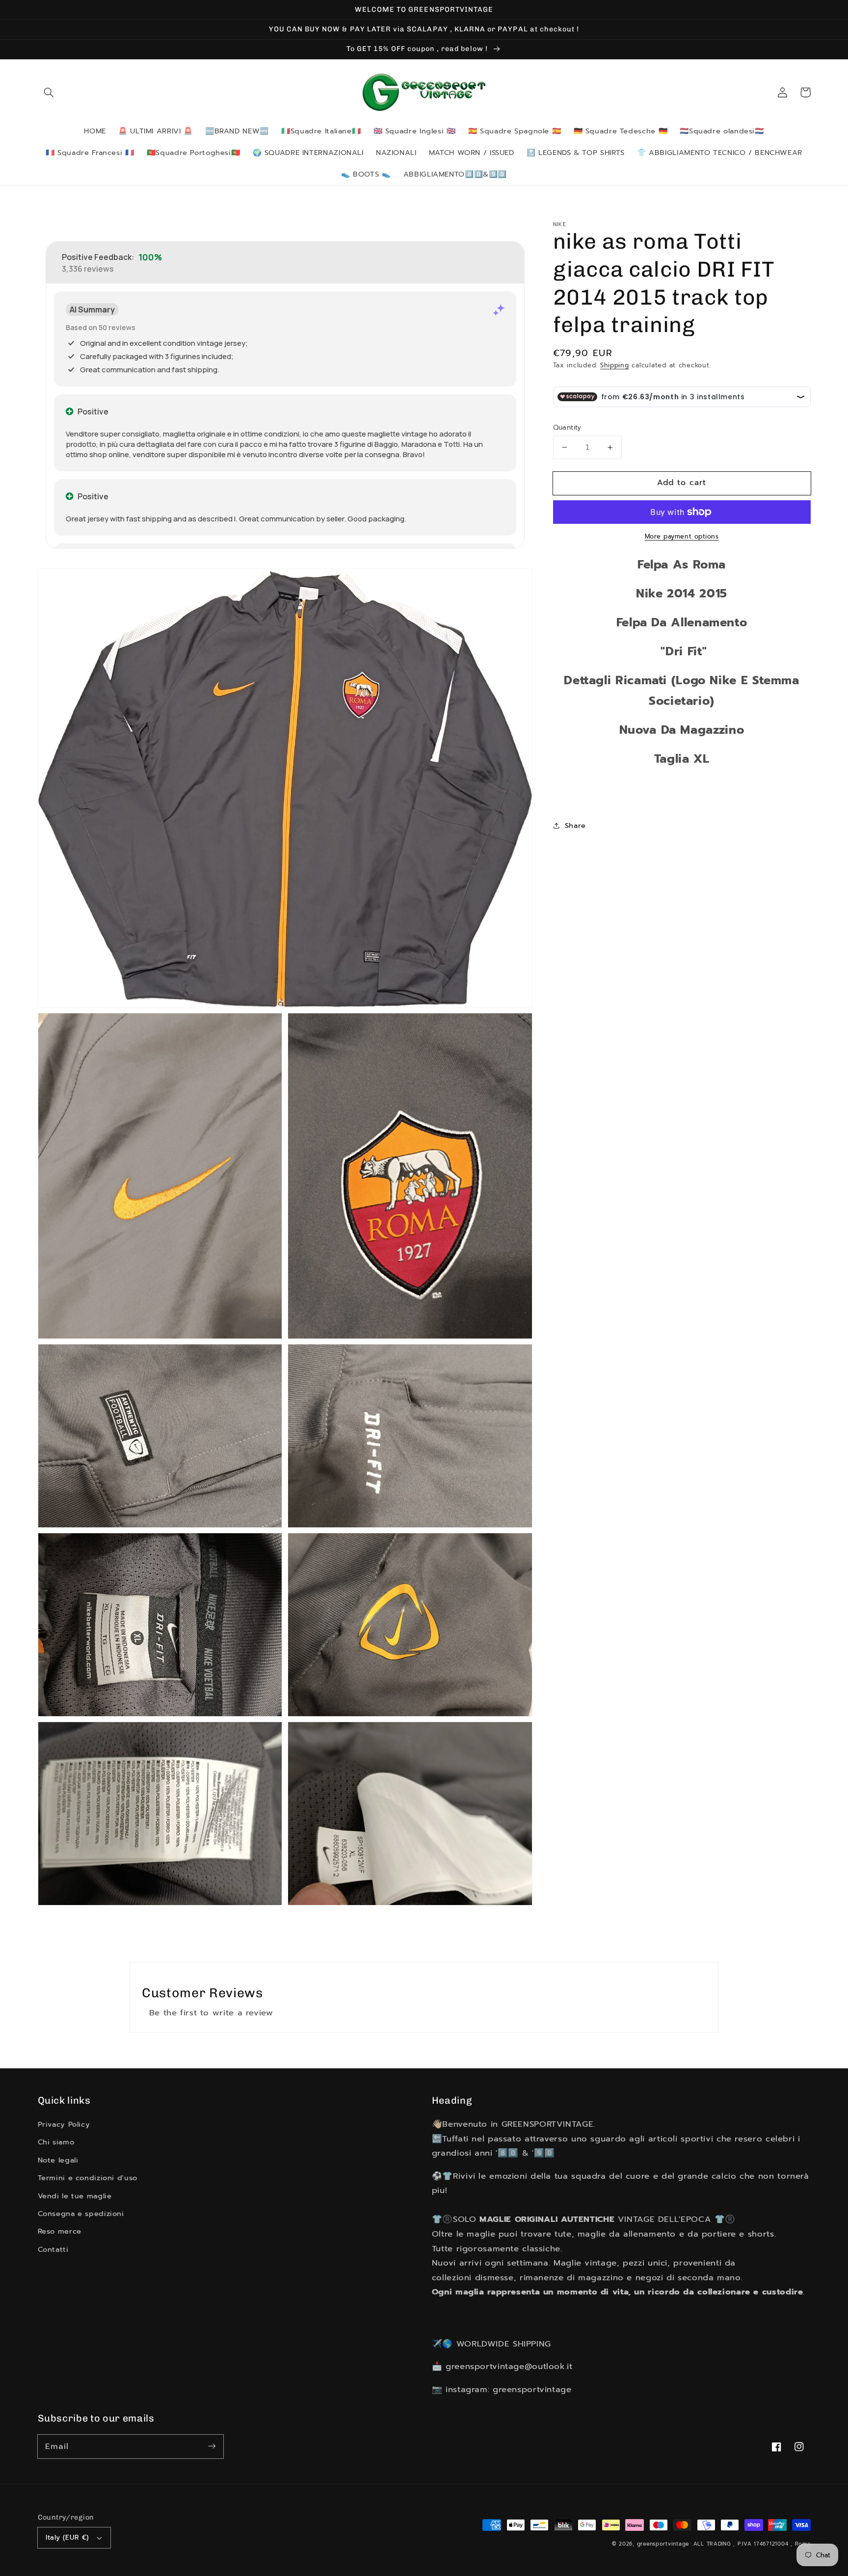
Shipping (615, 365)
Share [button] (575, 825)
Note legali (58, 2160)
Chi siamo (56, 2142)
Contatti (53, 2249)
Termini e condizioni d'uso (88, 2178)
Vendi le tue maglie (75, 2196)
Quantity (567, 428)
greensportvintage (663, 2544)
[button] (49, 92)
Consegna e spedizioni (81, 2214)
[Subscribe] (212, 2446)
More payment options (682, 537)
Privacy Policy (64, 2124)
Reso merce (60, 2231)
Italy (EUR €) (67, 2537)
